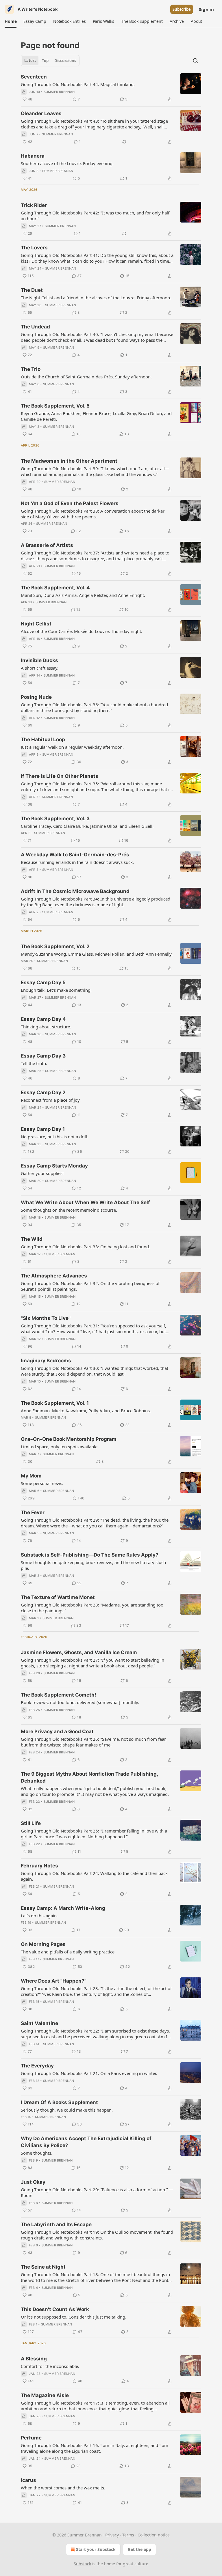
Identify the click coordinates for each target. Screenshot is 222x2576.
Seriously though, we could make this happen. (67, 2110)
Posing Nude (36, 697)
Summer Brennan (59, 92)
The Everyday (37, 2066)
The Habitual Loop (43, 739)
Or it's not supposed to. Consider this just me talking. (74, 2317)
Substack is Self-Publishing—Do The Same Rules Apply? (90, 1555)
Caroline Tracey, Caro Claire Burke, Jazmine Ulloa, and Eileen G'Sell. (87, 826)
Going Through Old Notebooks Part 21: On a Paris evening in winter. (89, 2073)
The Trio (31, 369)
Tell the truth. (34, 1063)
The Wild (32, 1239)
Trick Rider (34, 205)
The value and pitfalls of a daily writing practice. (68, 1952)
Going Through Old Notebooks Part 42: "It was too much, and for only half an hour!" (95, 216)
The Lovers (34, 248)
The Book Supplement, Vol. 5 (55, 406)
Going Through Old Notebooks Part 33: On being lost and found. (85, 1247)
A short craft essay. (40, 668)
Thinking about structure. (46, 1027)
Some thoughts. (37, 2153)
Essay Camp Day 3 (43, 1056)
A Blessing (34, 2359)
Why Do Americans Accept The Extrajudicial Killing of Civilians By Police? (86, 2142)
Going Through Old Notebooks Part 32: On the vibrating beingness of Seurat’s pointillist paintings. (90, 1286)
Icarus (28, 2480)
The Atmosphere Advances (54, 1276)
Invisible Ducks (39, 660)
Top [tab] (45, 61)
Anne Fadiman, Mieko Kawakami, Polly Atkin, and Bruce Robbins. (86, 1411)
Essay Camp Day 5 (43, 982)
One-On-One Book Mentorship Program (69, 1439)
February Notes (39, 1866)
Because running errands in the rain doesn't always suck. (77, 862)
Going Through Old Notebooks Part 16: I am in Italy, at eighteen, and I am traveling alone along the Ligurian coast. (95, 2448)
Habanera (33, 156)
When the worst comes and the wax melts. (63, 2488)
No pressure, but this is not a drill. (54, 1137)
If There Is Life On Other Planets (60, 776)
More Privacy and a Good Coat (57, 1731)
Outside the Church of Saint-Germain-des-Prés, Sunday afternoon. (86, 377)
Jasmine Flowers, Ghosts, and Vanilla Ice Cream (79, 1652)
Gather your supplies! (42, 1173)
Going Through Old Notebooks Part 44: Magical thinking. (78, 84)
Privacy (112, 2535)
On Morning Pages (43, 1944)
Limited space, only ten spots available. (60, 1447)
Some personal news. (42, 1483)
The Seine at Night (43, 2267)
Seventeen (34, 77)
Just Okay (33, 2182)
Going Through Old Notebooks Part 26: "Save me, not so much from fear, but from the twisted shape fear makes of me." (94, 1742)
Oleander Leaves (41, 113)
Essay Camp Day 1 (43, 1129)
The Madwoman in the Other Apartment (69, 461)
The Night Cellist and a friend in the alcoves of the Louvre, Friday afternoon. (96, 298)
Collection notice (154, 2535)
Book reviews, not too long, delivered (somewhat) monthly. (80, 1702)
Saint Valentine (39, 2023)
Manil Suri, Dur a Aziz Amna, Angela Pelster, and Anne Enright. (83, 595)
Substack (82, 2564)
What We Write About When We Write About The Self (85, 1202)
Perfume (31, 2438)
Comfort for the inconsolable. (50, 2366)
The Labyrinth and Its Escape (56, 2224)
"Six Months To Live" (46, 1318)
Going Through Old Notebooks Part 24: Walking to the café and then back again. (94, 1876)
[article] (111, 88)
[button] (11, 21)
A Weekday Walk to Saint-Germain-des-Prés (75, 855)
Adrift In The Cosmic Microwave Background (75, 891)
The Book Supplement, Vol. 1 (55, 1403)
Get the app (139, 2549)
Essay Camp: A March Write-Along (63, 1908)
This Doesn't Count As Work (55, 2309)
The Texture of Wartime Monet (58, 1597)
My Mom (31, 1476)
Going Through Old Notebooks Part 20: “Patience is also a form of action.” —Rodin (97, 2192)
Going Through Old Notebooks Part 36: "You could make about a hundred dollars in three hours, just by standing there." (94, 707)
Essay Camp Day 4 (43, 1019)
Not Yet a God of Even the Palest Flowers (70, 503)
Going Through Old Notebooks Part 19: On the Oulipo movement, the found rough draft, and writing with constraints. (97, 2235)
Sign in (206, 9)
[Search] (195, 61)
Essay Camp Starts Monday (54, 1166)
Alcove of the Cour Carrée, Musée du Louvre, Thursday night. (82, 631)
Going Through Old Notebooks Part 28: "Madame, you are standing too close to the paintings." (92, 1608)
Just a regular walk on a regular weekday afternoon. (72, 747)
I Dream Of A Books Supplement (59, 2102)
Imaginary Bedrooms (46, 1361)
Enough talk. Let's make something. (56, 990)
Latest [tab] (30, 61)
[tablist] (50, 61)
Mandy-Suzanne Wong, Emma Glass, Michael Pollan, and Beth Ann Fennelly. (97, 954)
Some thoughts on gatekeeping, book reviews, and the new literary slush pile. (93, 1565)
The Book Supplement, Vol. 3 (55, 819)
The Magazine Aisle (45, 2395)
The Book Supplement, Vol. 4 (55, 588)
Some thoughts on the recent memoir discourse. (69, 1210)
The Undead (35, 327)
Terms (128, 2535)
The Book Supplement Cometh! (59, 1695)
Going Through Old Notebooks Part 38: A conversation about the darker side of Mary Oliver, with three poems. (93, 514)
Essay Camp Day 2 (43, 1092)
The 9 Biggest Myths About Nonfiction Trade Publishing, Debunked (89, 1777)
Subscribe (182, 9)
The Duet (32, 290)
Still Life (31, 1823)
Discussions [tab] (65, 61)
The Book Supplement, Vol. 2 (55, 946)
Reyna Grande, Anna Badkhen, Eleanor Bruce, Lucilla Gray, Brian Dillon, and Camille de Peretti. (96, 416)
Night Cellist (36, 624)
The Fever (33, 1512)
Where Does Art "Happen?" (54, 1981)
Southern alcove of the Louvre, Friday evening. (67, 163)
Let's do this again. (39, 1916)
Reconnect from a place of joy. (51, 1100)
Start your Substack (96, 2549)
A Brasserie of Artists (47, 545)
